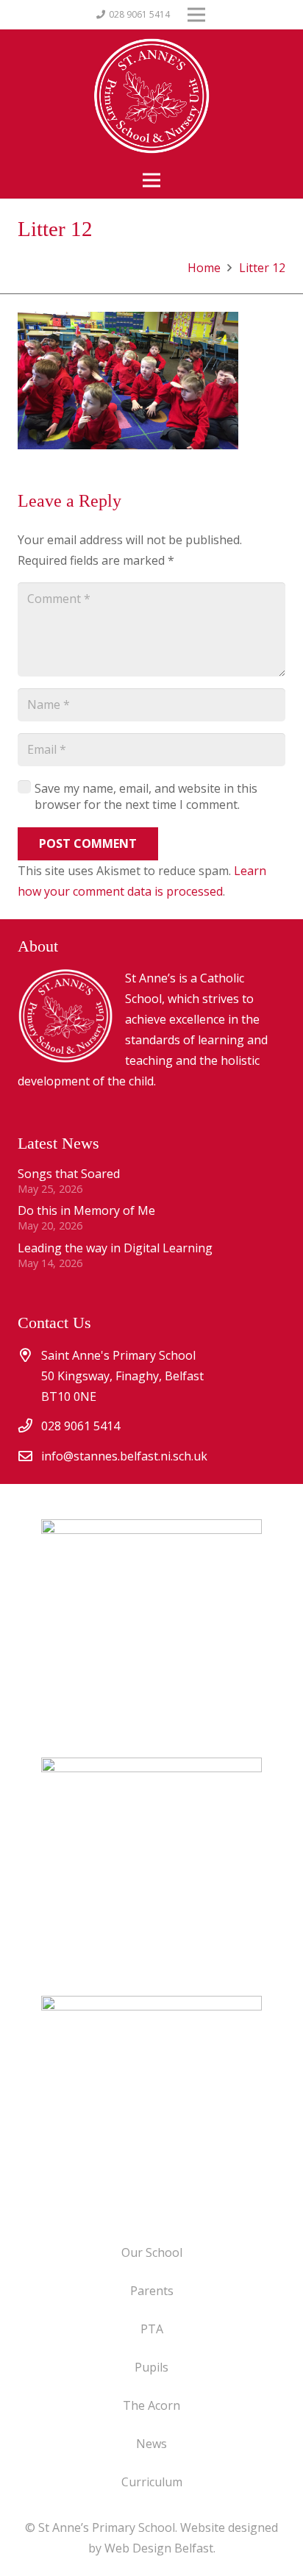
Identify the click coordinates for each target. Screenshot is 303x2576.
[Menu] (151, 180)
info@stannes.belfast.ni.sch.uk (124, 1456)
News (151, 2444)
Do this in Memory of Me (86, 1210)
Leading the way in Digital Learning (115, 1248)
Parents (152, 2291)
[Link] (151, 2106)
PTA (152, 2329)
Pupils (151, 2367)
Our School (152, 2252)
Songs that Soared (69, 1174)
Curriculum (152, 2482)
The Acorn (151, 2405)
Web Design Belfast (159, 2548)
